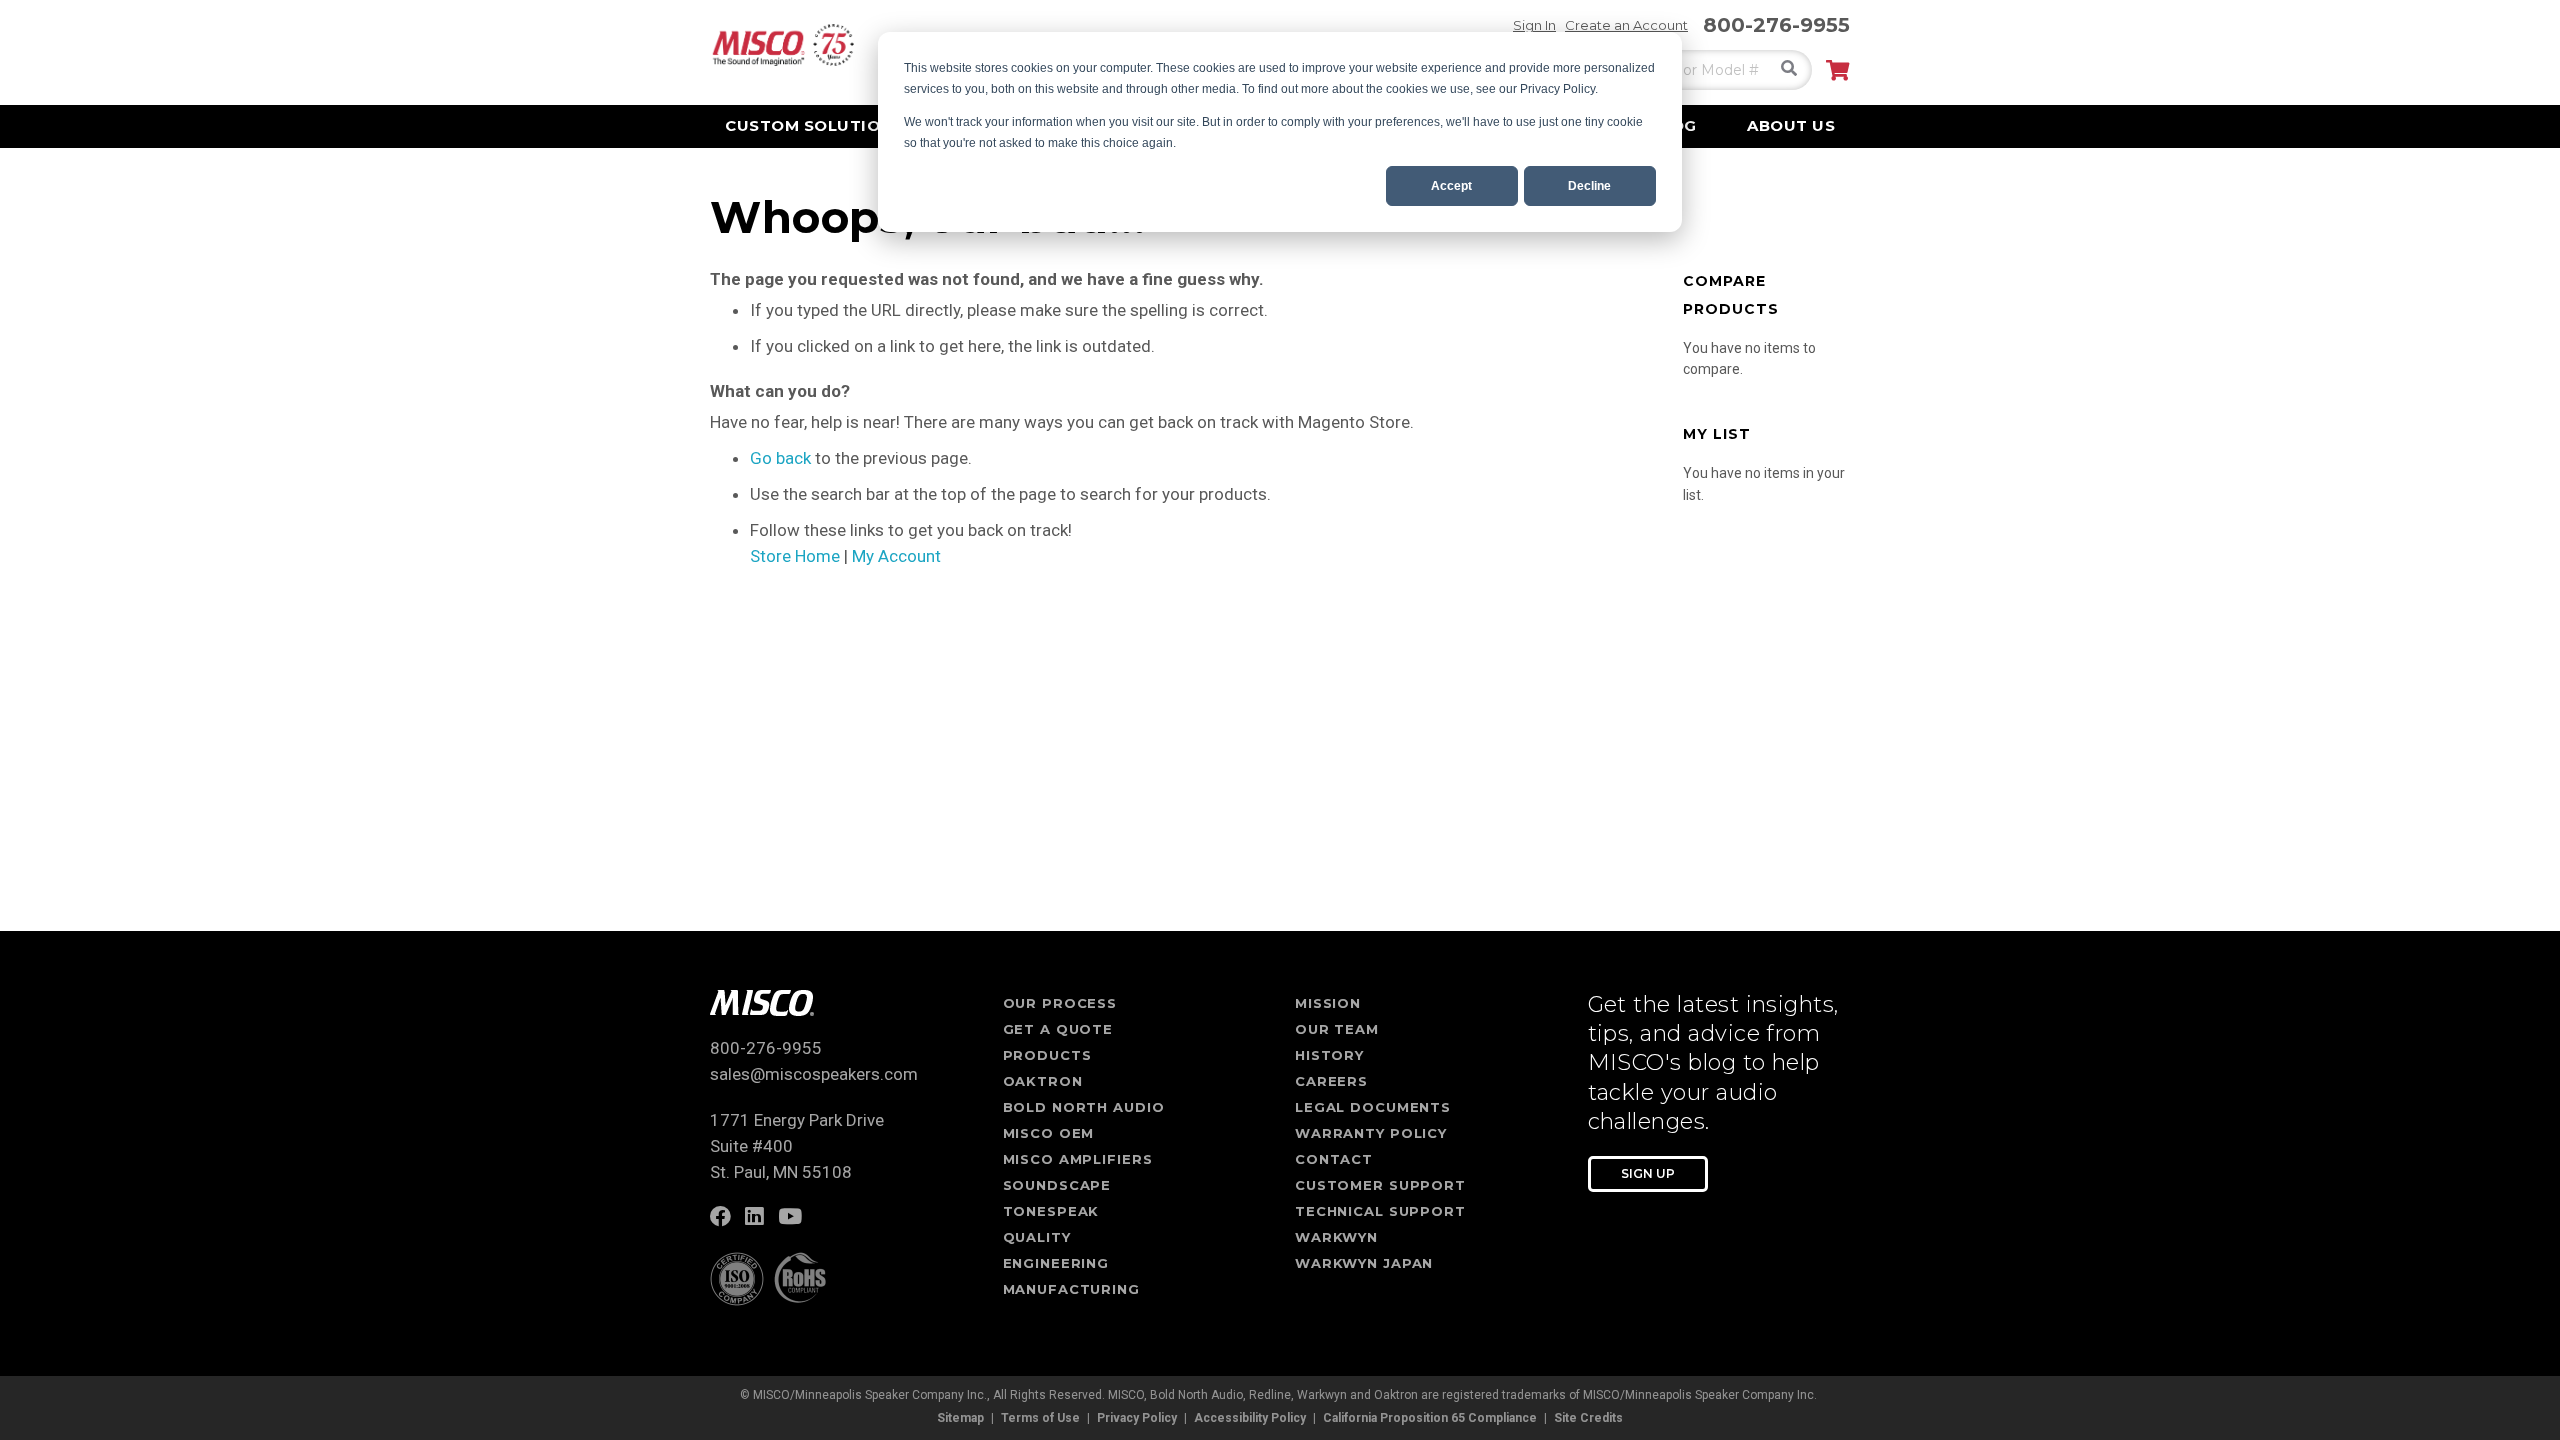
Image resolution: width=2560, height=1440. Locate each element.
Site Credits (1588, 1418)
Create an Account (1626, 25)
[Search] (1789, 68)
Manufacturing (1071, 1289)
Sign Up (1648, 1173)
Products (1047, 1055)
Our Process (1060, 1003)
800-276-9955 (1776, 25)
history (1329, 1055)
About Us (1791, 125)
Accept (1451, 186)
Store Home (795, 556)
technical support (1380, 1211)
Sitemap (960, 1418)
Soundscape (1057, 1185)
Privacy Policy (1137, 1418)
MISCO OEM (1049, 1133)
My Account (896, 556)
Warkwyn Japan (1364, 1263)
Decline (1589, 186)
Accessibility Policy (1250, 1418)
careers (1331, 1081)
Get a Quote (1058, 1029)
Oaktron (1043, 1081)
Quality (1037, 1237)
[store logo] (782, 44)
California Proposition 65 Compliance (1430, 1418)
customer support (1380, 1185)
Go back (780, 458)
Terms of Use (1040, 1418)
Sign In (1534, 25)
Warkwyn (1336, 1237)
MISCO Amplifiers (1078, 1159)
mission (1328, 1003)
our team (1337, 1029)
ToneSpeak (1051, 1211)
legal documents (1373, 1107)
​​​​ (725, 1218)
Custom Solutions (814, 125)
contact (1334, 1159)
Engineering (1056, 1263)
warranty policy (1371, 1133)
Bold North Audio (1084, 1107)
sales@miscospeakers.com (814, 1074)
